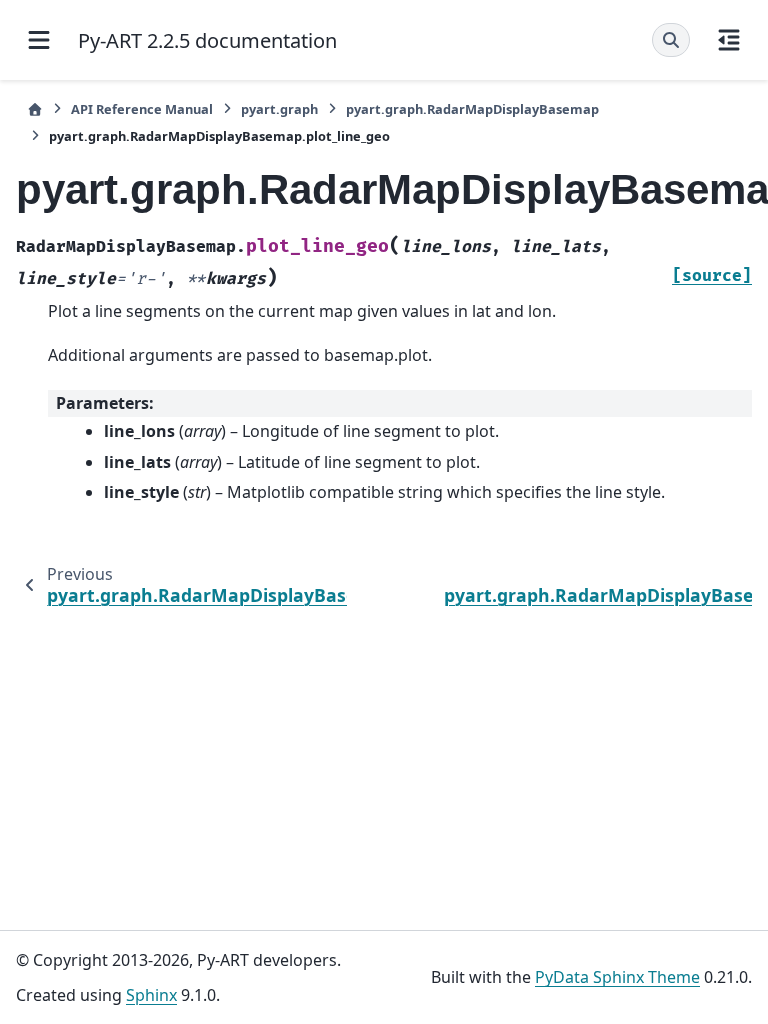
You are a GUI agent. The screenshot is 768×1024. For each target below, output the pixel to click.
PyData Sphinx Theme (617, 977)
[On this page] (729, 40)
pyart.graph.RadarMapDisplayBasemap (472, 109)
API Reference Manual (142, 109)
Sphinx (151, 995)
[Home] (35, 109)
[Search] (671, 40)
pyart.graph (279, 109)
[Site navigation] (39, 40)
